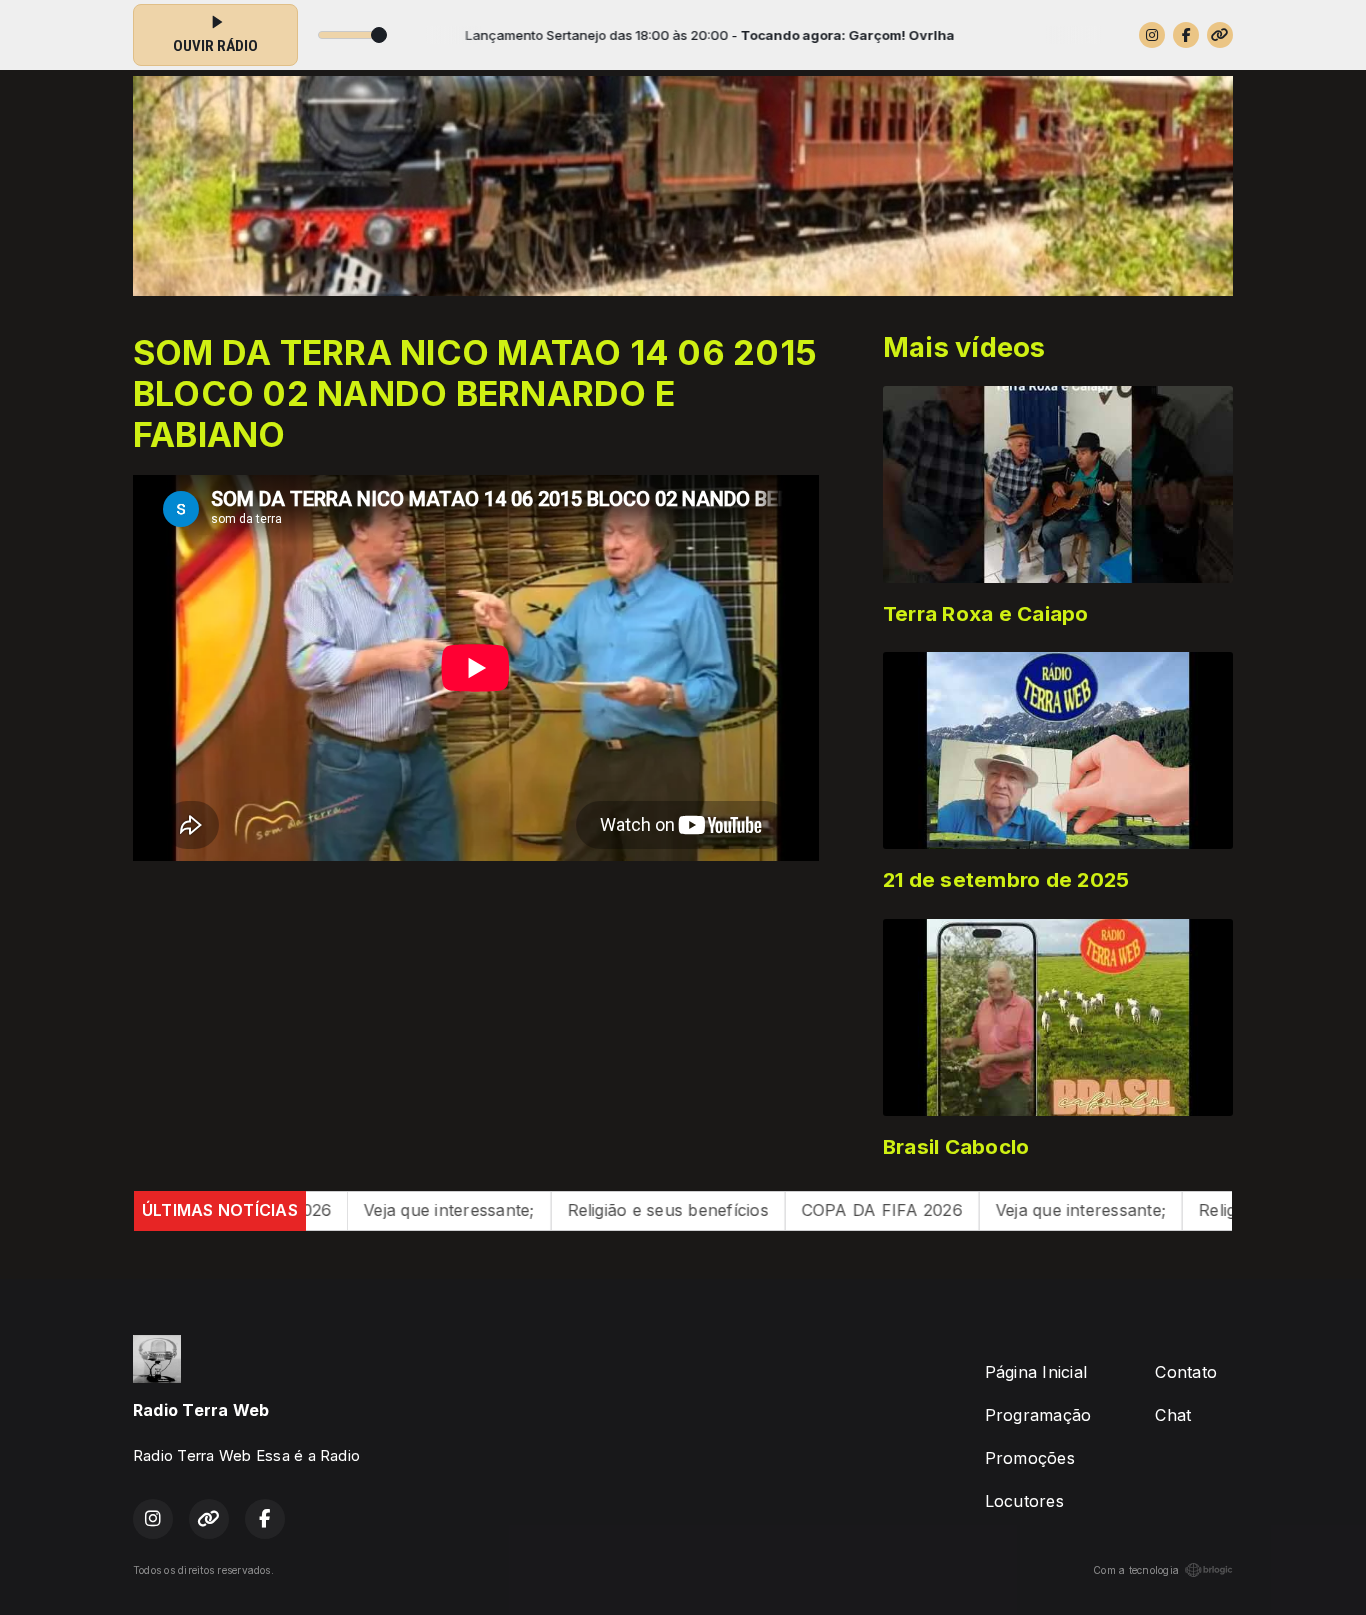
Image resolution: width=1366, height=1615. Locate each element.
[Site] (1220, 35)
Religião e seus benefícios (560, 1210)
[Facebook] (1186, 35)
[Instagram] (1152, 35)
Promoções (1030, 1458)
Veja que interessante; (342, 1210)
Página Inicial (1036, 1372)
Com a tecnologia (1136, 1570)
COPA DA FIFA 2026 (774, 1210)
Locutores (1024, 1501)
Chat (1173, 1415)
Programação (1038, 1415)
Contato (1186, 1372)
